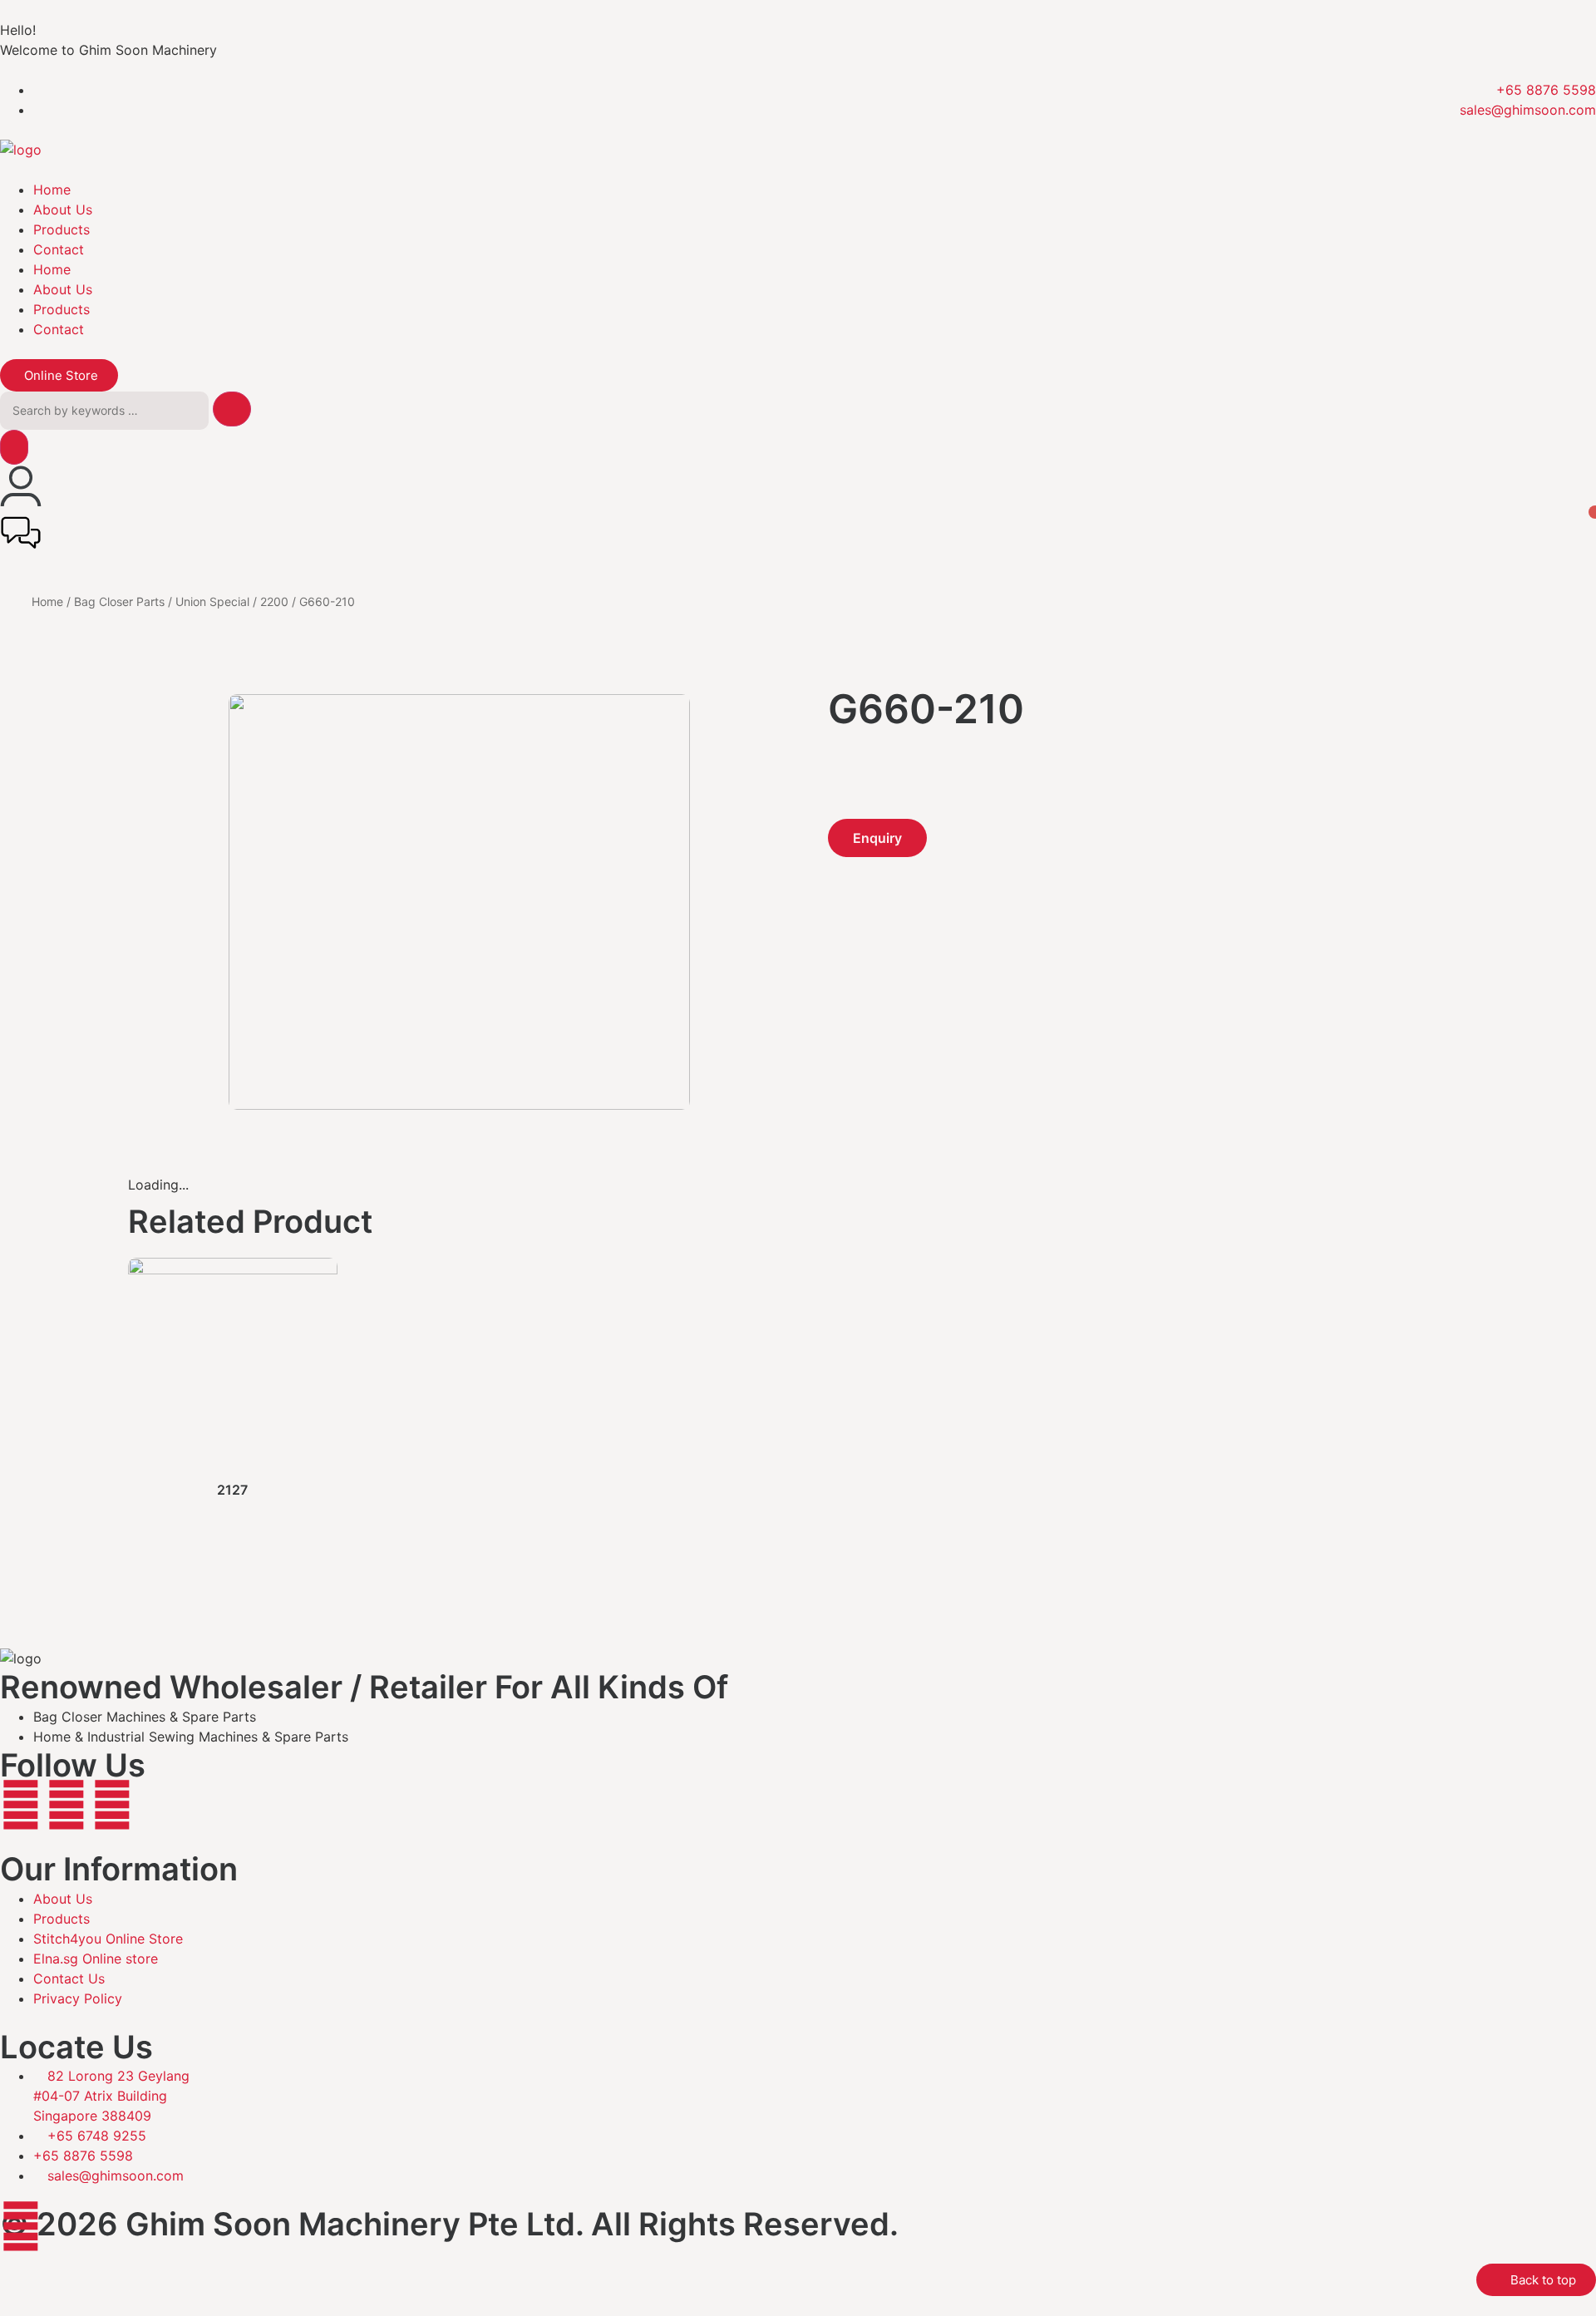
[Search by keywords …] (104, 411)
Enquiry (877, 838)
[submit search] (232, 409)
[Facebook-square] (21, 1805)
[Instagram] (66, 1805)
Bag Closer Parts (119, 601)
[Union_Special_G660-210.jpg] (460, 1105)
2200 (274, 601)
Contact (59, 249)
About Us (63, 209)
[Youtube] (112, 1805)
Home (52, 190)
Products (62, 229)
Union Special (212, 601)
